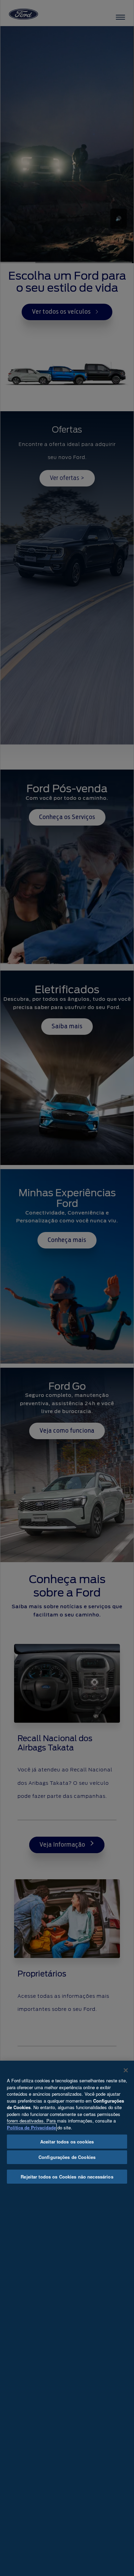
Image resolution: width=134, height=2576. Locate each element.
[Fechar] (126, 2070)
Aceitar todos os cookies (67, 2142)
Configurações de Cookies (67, 2157)
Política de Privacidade (31, 2127)
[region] (67, 2318)
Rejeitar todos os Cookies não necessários (67, 2177)
